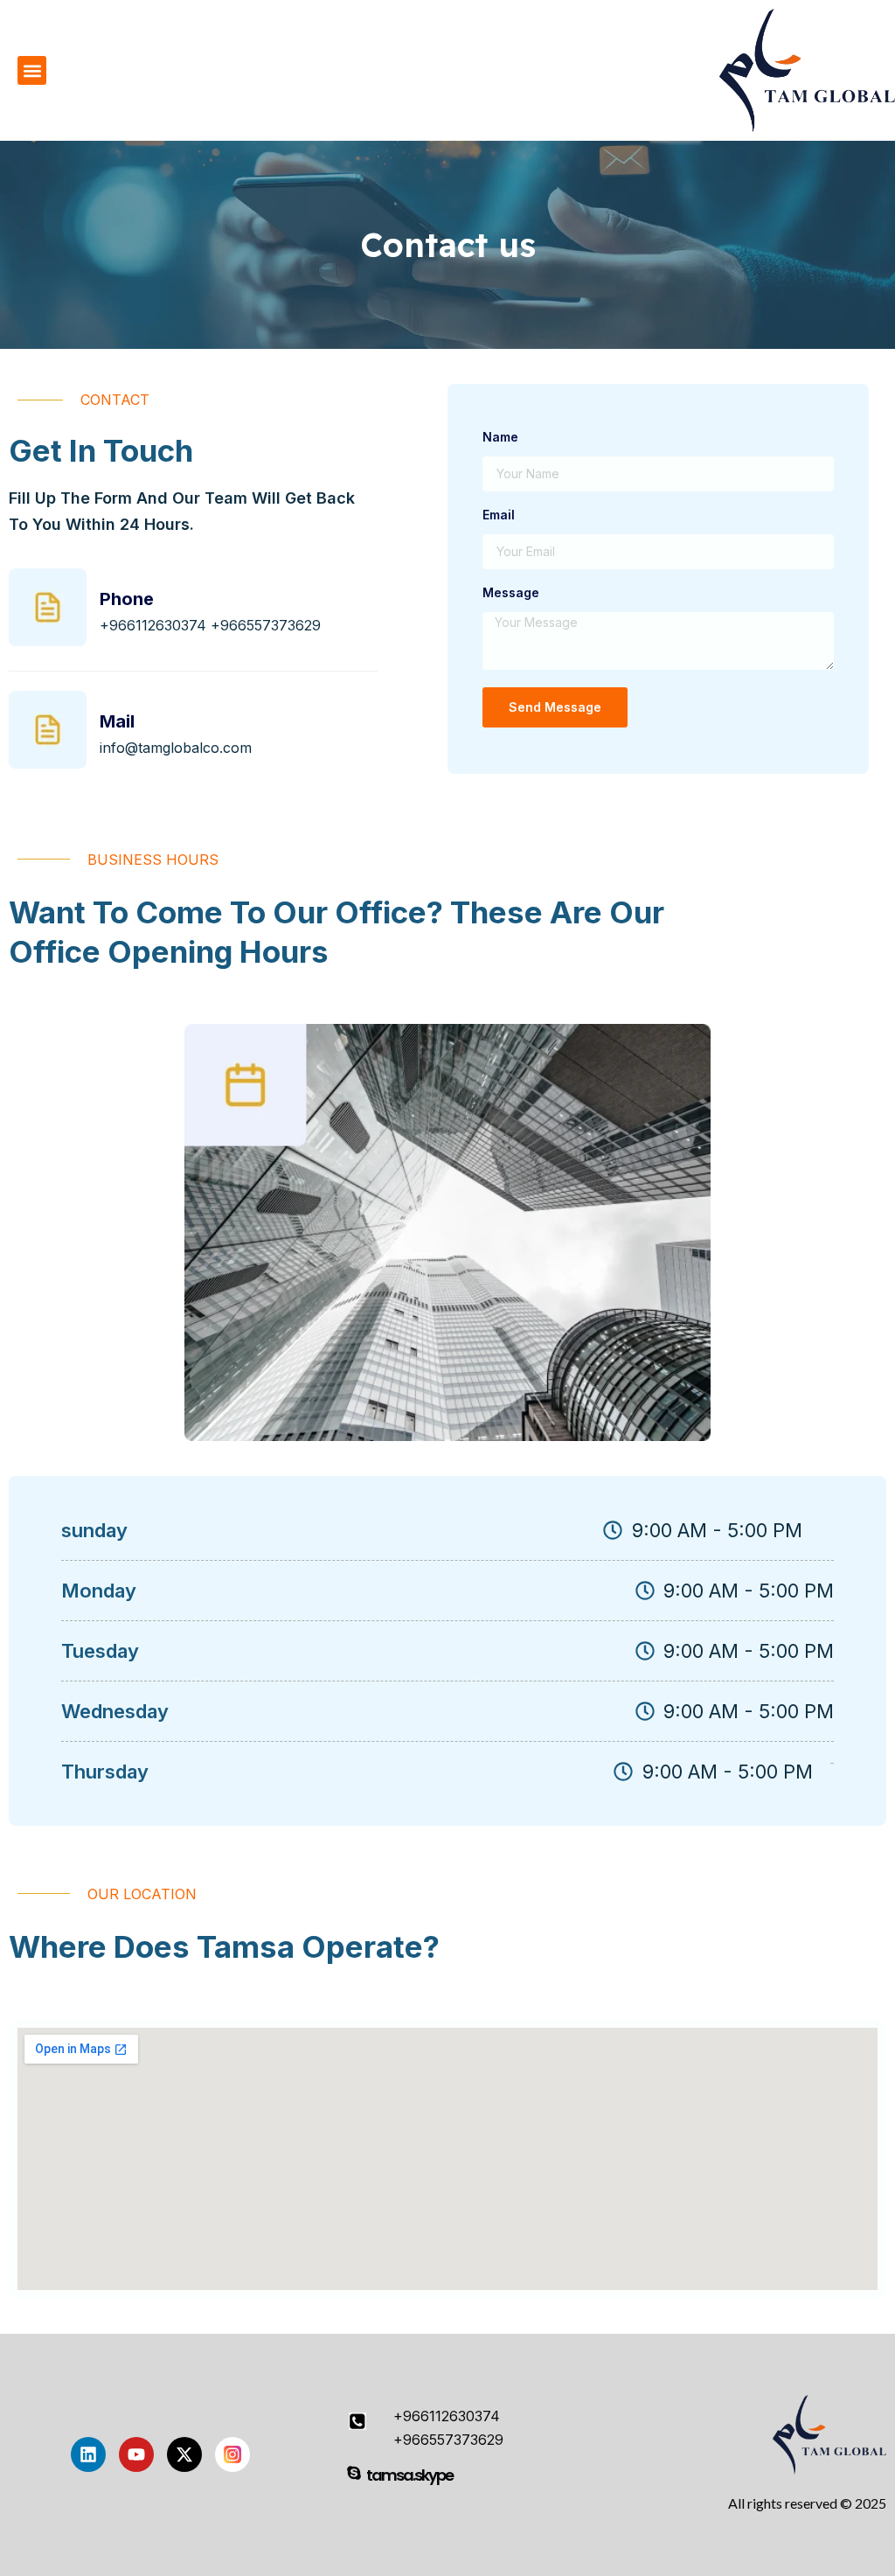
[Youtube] (136, 2454)
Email (499, 515)
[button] (32, 70)
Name (500, 438)
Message (511, 593)
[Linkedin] (88, 2454)
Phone (127, 599)
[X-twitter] (184, 2454)
